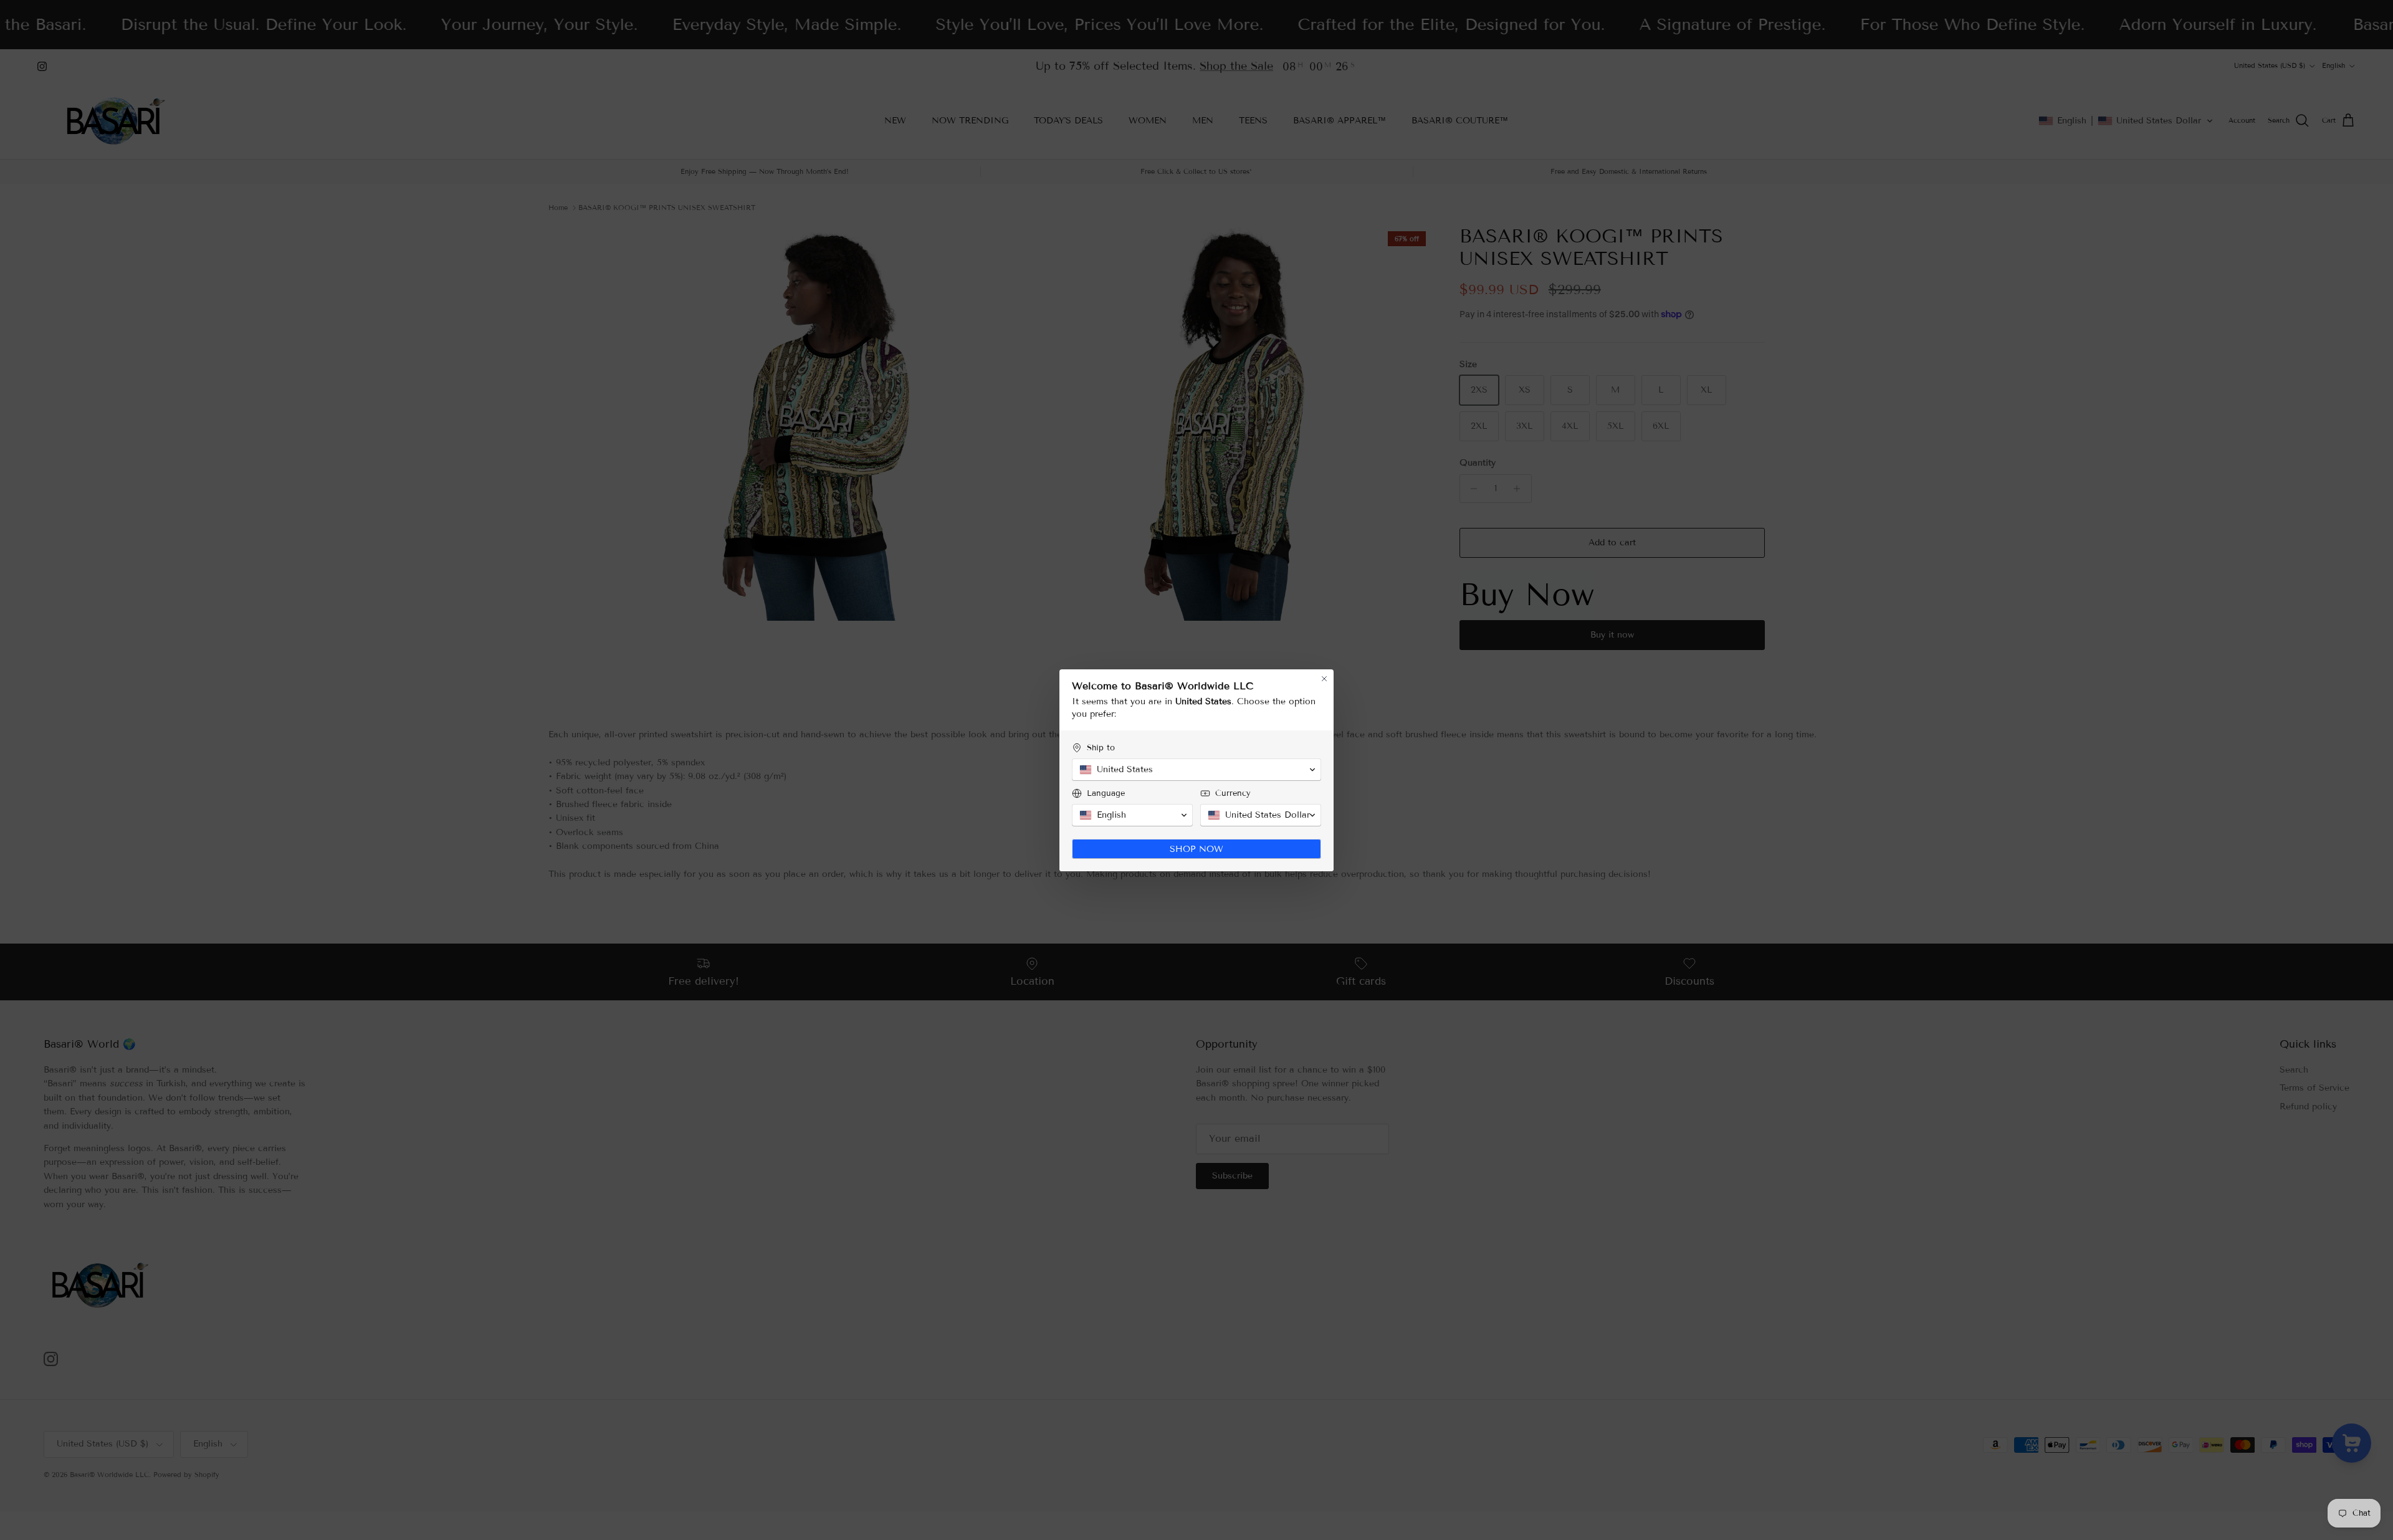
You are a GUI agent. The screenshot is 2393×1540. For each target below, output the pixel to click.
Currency (1233, 793)
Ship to (1101, 748)
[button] (1196, 770)
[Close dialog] (1324, 679)
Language (1106, 793)
